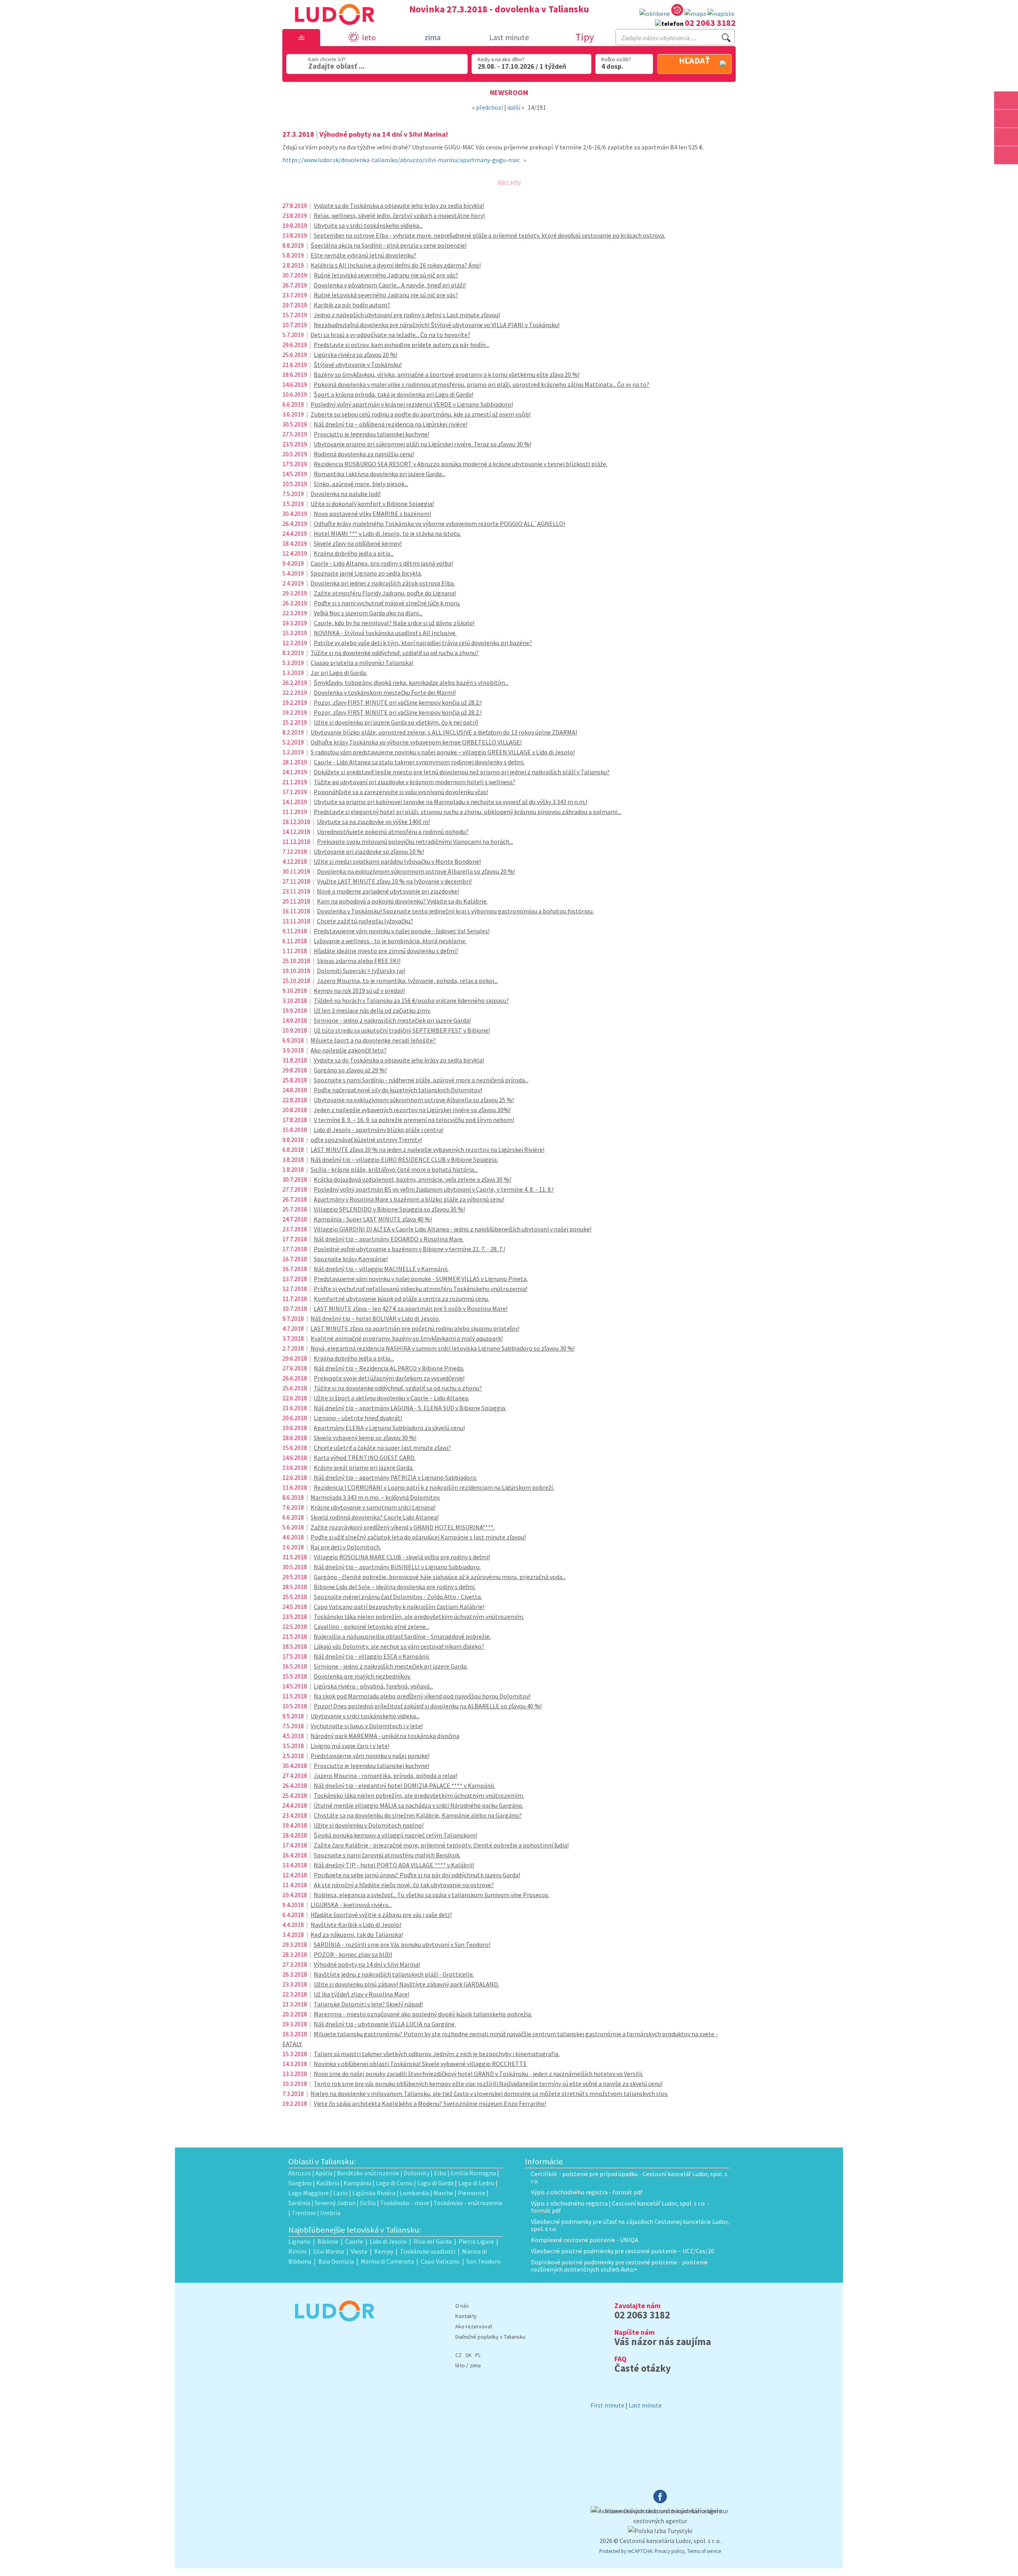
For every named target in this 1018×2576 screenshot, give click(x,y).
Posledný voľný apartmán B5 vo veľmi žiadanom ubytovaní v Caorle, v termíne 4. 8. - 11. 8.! (434, 1189)
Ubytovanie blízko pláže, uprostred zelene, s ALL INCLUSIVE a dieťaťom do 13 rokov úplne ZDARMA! (444, 732)
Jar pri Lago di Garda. (339, 673)
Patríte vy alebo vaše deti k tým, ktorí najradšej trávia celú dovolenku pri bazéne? (423, 643)
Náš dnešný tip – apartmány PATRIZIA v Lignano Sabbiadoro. (395, 1477)
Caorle (354, 2241)
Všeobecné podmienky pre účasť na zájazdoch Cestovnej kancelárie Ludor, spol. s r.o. (630, 2225)
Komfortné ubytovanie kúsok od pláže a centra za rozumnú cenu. (401, 1299)
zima (475, 2365)
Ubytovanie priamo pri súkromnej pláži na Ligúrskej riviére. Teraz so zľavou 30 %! (423, 444)
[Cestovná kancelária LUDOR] (331, 2327)
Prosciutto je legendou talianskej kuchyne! (371, 434)
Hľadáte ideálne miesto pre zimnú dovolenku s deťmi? (386, 951)
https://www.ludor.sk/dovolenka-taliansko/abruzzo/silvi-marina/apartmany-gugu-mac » (404, 160)
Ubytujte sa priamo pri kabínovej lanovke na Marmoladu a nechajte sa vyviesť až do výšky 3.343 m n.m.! (451, 802)
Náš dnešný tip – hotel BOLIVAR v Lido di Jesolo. (375, 1318)
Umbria (330, 2213)
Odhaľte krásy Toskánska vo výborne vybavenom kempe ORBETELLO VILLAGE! (416, 742)
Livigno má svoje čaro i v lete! (350, 1746)
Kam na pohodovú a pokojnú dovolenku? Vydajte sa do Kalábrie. (402, 901)
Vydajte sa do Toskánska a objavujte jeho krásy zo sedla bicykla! (399, 205)
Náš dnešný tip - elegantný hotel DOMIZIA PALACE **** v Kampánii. (404, 1785)
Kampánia (357, 2183)
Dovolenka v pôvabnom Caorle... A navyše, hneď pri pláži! (390, 285)
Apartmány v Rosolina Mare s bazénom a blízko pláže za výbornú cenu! (409, 1199)
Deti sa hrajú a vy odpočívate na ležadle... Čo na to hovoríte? (390, 335)
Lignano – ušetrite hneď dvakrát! (358, 1418)
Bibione (328, 2241)
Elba (440, 2173)
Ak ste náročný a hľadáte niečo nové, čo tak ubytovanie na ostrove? (404, 1885)
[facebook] (660, 2501)
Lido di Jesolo (388, 2241)
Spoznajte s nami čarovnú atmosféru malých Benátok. (387, 1855)
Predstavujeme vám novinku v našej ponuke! (370, 1756)
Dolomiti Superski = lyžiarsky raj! (361, 971)
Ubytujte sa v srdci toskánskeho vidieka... (368, 225)
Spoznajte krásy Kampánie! (351, 1259)
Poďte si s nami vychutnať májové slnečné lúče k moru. (387, 603)
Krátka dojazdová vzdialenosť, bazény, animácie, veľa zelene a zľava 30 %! (412, 1179)
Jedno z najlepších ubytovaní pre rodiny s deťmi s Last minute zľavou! (407, 315)
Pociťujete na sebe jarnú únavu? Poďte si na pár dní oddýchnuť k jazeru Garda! (417, 1875)
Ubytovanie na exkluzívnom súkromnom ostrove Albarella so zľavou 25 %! (414, 1100)
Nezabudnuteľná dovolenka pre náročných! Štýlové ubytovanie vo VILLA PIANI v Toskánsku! (437, 325)
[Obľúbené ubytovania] (655, 14)
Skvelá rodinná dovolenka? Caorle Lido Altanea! (375, 1517)
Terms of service (704, 2551)
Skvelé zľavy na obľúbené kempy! (358, 543)
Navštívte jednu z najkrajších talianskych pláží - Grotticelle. (394, 1974)
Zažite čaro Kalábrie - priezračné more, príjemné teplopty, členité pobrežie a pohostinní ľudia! (441, 1845)
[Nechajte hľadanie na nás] (721, 14)
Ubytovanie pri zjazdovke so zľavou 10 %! (369, 851)
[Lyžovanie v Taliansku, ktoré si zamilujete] (1006, 137)
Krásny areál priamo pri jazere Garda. (364, 1467)
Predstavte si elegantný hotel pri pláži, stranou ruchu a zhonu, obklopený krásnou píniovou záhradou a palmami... (467, 812)
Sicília (368, 2203)
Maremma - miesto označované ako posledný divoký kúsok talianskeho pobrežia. (423, 2014)
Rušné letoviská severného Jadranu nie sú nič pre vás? (386, 275)
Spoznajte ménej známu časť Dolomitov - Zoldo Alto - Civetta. (398, 1597)
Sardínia (299, 2203)
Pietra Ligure (476, 2241)
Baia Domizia (336, 2261)
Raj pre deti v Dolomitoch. (346, 1547)
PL (478, 2355)
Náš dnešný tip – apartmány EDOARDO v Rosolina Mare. (389, 1239)
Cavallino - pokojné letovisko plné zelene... (372, 1626)
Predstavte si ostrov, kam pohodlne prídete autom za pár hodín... (401, 345)
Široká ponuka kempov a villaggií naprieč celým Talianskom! (395, 1835)
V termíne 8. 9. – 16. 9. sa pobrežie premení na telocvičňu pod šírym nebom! (414, 1120)
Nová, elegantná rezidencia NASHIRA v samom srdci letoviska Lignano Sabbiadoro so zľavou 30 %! (443, 1348)
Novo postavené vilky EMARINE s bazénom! (372, 514)
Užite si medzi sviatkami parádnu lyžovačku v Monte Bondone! (397, 861)
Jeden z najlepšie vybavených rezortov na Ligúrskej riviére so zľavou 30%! (412, 1110)
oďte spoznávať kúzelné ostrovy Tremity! (366, 1140)
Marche (443, 2193)
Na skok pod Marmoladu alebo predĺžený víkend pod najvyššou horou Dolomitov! (422, 1696)
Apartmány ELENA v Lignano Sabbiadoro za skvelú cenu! (389, 1428)
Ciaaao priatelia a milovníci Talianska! (362, 663)
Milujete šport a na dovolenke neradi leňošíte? (373, 1040)
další (514, 107)
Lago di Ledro (476, 2183)
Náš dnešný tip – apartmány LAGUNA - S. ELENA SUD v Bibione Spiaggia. (410, 1408)
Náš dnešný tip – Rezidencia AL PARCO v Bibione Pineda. (389, 1368)
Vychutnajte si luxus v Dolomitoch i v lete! (367, 1726)
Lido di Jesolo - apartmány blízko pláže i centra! (379, 1130)
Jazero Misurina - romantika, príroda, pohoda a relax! (386, 1775)
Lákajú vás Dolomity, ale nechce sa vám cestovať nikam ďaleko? (399, 1646)
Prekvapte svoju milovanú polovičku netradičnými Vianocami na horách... (415, 841)
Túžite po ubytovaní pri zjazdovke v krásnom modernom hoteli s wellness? (415, 782)
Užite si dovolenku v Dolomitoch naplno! (369, 1825)
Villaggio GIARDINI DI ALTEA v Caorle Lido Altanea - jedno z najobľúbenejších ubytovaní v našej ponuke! (453, 1229)
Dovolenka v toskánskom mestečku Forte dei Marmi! (385, 692)
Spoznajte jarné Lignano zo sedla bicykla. (366, 573)
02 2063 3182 (710, 23)
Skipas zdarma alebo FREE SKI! (359, 961)
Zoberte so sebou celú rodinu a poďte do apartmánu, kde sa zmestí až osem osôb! (421, 414)
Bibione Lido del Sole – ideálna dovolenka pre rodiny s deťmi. (395, 1587)
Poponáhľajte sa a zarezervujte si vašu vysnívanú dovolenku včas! (401, 792)
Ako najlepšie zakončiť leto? (349, 1050)
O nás (462, 2306)
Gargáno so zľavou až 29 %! (350, 1070)
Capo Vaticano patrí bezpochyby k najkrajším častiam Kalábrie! (399, 1607)
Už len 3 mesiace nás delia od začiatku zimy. (372, 1010)
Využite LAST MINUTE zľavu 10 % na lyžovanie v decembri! (394, 881)
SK (468, 2355)
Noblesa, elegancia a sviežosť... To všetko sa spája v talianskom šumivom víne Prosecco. (431, 1895)
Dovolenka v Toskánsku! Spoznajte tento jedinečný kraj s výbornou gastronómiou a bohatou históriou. (455, 911)
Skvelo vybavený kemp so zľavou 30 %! (365, 1438)
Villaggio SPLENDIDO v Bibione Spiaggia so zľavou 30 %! (389, 1209)
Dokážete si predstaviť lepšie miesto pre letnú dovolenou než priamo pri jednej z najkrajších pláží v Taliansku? (462, 772)
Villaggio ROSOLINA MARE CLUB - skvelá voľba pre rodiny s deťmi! (402, 1557)
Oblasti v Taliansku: (322, 2161)
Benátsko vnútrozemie (368, 2173)
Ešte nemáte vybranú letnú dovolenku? (363, 255)
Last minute (509, 37)
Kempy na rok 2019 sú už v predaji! (359, 990)
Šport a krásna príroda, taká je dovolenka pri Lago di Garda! (393, 394)
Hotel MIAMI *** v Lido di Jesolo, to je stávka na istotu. (387, 533)
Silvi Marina (328, 2251)
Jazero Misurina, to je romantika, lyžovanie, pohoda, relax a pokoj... (407, 981)
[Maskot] (1006, 155)
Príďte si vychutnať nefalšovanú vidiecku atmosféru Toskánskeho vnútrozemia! (421, 1289)
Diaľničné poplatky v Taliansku (490, 2337)
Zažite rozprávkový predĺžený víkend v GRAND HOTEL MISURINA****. (403, 1527)
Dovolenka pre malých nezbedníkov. (362, 1676)
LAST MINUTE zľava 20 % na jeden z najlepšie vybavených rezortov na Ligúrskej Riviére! (427, 1149)
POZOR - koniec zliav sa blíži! (353, 1954)
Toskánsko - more (405, 2203)
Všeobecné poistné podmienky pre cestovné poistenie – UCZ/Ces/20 (623, 2251)
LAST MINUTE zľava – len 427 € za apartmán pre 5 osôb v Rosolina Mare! (411, 1308)
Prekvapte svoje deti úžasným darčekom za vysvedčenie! (389, 1378)
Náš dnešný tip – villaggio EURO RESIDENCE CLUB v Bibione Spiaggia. (404, 1159)
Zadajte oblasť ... (336, 66)
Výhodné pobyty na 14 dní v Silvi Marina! (367, 1964)
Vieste (359, 2251)
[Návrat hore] (1006, 173)
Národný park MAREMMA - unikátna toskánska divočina (385, 1736)
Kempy (384, 2251)
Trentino (304, 2213)
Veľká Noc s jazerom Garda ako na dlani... (368, 613)
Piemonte (471, 2193)
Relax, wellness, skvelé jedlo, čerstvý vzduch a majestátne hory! (399, 215)
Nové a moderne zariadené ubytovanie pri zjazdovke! (388, 891)
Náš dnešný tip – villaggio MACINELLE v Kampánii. (381, 1269)
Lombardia (414, 2193)
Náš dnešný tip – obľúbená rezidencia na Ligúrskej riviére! (390, 424)
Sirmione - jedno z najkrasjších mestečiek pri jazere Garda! (392, 1020)
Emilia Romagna (473, 2173)
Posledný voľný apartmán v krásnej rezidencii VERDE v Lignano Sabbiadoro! (412, 404)
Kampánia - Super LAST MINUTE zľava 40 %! (373, 1219)
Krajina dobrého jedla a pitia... (354, 553)
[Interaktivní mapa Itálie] (695, 14)
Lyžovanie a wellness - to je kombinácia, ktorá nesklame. (390, 941)
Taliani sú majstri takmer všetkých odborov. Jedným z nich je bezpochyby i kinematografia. (437, 2054)
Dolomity (417, 2173)
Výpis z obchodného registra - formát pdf (587, 2192)
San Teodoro (484, 2261)
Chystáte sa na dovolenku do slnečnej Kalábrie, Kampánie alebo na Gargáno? (418, 1815)
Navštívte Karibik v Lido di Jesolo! (356, 1925)
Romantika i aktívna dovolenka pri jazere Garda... (380, 474)
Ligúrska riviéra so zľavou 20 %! (356, 355)
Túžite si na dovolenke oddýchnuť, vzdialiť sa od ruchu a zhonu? (395, 653)
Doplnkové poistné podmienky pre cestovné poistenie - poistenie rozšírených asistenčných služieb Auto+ (619, 2266)
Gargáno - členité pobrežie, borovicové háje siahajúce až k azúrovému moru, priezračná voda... (440, 1577)
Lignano (299, 2241)
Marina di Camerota (387, 2261)
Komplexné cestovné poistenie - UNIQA (585, 2240)
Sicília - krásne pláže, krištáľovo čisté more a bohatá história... (394, 1169)
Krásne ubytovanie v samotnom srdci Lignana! (373, 1507)
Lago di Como (394, 2183)
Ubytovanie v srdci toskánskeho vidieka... (365, 1716)
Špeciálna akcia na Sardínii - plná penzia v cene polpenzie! (389, 245)
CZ (458, 2355)
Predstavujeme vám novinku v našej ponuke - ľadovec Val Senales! (402, 931)
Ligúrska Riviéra (374, 2193)
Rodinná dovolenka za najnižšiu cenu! (364, 454)
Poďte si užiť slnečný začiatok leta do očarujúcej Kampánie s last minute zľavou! (418, 1537)
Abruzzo (300, 2173)
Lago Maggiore (309, 2193)
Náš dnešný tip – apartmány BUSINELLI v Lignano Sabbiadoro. (397, 1567)
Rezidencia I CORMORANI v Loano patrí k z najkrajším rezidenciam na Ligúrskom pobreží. (434, 1487)
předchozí (490, 107)
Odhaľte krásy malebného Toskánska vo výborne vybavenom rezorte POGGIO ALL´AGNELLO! (439, 523)
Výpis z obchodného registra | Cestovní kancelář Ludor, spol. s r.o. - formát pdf (620, 2207)
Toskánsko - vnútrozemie (468, 2203)
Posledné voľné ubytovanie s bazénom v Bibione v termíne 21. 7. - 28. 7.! (409, 1249)
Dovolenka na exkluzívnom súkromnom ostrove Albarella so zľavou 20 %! (416, 871)
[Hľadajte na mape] (1006, 119)
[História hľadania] (677, 11)
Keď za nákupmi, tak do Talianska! (357, 1934)
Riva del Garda (433, 2241)
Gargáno (300, 2183)
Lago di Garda (435, 2183)
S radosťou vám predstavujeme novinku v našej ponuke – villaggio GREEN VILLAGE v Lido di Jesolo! (443, 752)
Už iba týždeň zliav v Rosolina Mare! (361, 1994)
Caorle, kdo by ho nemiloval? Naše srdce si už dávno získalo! (394, 623)
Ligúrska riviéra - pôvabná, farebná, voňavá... (373, 1686)
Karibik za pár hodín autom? (352, 305)
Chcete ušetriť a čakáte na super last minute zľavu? (382, 1448)
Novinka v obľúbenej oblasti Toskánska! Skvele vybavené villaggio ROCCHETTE (420, 2064)
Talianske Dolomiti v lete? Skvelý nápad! (368, 2004)
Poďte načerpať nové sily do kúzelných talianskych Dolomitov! (398, 1090)
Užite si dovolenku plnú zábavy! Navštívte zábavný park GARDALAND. (406, 1984)
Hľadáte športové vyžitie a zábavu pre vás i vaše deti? (381, 1915)
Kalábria (328, 2183)
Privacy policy (669, 2551)
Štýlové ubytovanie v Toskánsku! (358, 364)
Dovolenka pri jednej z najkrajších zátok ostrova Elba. (383, 583)
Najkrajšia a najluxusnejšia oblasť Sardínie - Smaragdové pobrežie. (402, 1636)
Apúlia (324, 2173)
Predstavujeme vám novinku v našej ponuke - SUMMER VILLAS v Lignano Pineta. (421, 1279)
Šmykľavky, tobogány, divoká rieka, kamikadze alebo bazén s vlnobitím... (411, 682)
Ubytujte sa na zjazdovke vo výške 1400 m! (373, 822)
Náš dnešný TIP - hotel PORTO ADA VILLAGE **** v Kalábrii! (394, 1865)
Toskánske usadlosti (428, 2251)
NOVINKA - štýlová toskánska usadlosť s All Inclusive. (385, 633)
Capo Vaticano (440, 2261)
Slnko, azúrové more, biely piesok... (361, 484)
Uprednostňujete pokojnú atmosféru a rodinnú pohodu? (393, 832)
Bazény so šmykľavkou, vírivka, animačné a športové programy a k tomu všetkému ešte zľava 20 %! (447, 374)
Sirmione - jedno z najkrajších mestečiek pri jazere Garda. (391, 1666)
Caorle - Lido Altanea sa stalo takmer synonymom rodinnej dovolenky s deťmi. (419, 762)
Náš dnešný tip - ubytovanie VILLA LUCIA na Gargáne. (385, 2024)
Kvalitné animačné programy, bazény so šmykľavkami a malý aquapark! (407, 1338)
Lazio (341, 2193)
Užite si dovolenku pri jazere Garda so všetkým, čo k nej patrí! (396, 722)
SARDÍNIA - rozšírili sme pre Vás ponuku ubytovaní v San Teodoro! (402, 1944)
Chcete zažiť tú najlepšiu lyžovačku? (365, 921)
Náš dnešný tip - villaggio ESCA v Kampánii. (372, 1656)
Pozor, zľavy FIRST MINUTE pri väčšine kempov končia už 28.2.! (398, 702)
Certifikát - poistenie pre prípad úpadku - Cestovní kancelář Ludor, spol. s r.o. (629, 2177)
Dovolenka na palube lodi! (346, 494)
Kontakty (466, 2316)
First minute (607, 2405)
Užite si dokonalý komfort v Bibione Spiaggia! (372, 504)
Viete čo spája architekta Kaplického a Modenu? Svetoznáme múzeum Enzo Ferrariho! (430, 2103)
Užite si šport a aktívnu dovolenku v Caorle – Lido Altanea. (391, 1398)
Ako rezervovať (474, 2326)
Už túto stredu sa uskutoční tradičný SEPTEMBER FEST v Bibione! (402, 1030)
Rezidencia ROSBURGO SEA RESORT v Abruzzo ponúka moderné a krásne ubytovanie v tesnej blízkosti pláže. (460, 464)
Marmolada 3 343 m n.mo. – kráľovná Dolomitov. (375, 1497)
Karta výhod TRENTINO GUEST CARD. (365, 1458)
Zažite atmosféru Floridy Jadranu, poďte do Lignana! (385, 593)
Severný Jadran (335, 2203)
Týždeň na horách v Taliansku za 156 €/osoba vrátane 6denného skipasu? (411, 1000)
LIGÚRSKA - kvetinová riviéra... (351, 1905)
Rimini (297, 2251)
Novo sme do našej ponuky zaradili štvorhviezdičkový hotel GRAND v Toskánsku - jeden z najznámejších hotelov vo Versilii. (479, 2074)
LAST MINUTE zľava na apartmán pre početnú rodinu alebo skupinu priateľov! (415, 1328)
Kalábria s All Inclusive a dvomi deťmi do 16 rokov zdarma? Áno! (396, 265)
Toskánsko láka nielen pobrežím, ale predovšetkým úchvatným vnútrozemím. (419, 1617)
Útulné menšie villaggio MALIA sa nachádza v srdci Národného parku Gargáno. (419, 1805)
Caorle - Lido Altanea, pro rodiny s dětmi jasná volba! (382, 563)
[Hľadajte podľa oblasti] (1006, 100)
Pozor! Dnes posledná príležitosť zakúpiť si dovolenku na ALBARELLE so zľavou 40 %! (428, 1706)
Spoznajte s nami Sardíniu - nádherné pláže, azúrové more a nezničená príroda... (421, 1080)
